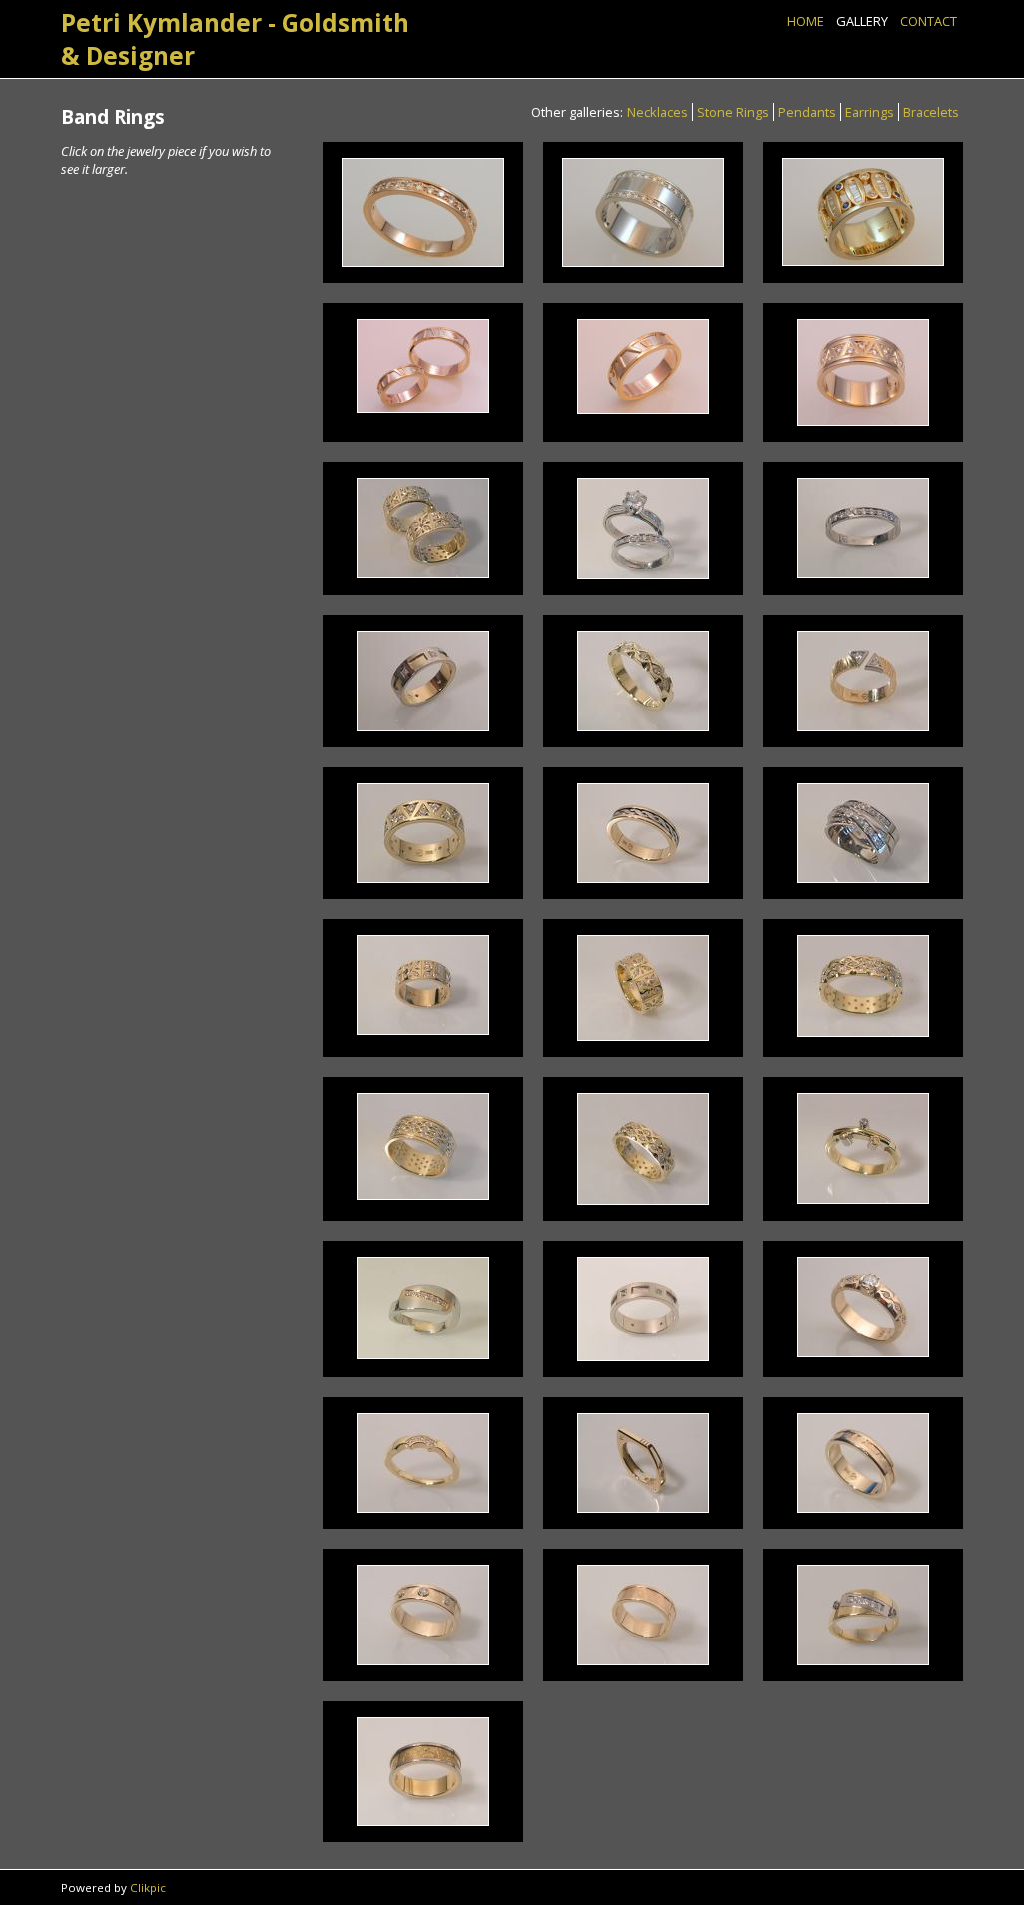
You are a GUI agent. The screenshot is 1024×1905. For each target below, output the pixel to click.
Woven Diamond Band (422, 1146)
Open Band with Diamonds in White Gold (862, 680)
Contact (928, 21)
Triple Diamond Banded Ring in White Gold (863, 832)
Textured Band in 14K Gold (862, 1463)
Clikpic (148, 1887)
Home (805, 21)
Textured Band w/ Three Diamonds (423, 1615)
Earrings (869, 112)
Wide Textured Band (643, 1615)
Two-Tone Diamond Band (863, 1615)
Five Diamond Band (423, 1463)
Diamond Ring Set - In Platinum (643, 528)
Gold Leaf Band (422, 1771)
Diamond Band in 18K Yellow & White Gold (422, 1307)
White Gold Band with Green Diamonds (642, 1308)
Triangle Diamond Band (862, 372)
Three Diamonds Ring (862, 1148)
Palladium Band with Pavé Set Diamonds (643, 212)
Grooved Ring (642, 1462)
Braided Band (643, 832)
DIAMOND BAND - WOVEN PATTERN (643, 1149)
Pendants (807, 112)
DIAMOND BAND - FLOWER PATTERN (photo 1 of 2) (423, 985)
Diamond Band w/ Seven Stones (863, 1307)
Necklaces (657, 112)
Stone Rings (733, 112)
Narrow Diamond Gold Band (422, 212)
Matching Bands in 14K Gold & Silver (422, 366)
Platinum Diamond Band (862, 528)
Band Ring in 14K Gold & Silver (642, 366)
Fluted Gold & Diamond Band (643, 681)
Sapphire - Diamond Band (862, 212)
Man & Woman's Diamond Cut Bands (422, 527)
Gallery (862, 21)
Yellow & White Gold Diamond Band (423, 680)
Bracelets (931, 112)
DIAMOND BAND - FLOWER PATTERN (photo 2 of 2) (643, 988)
